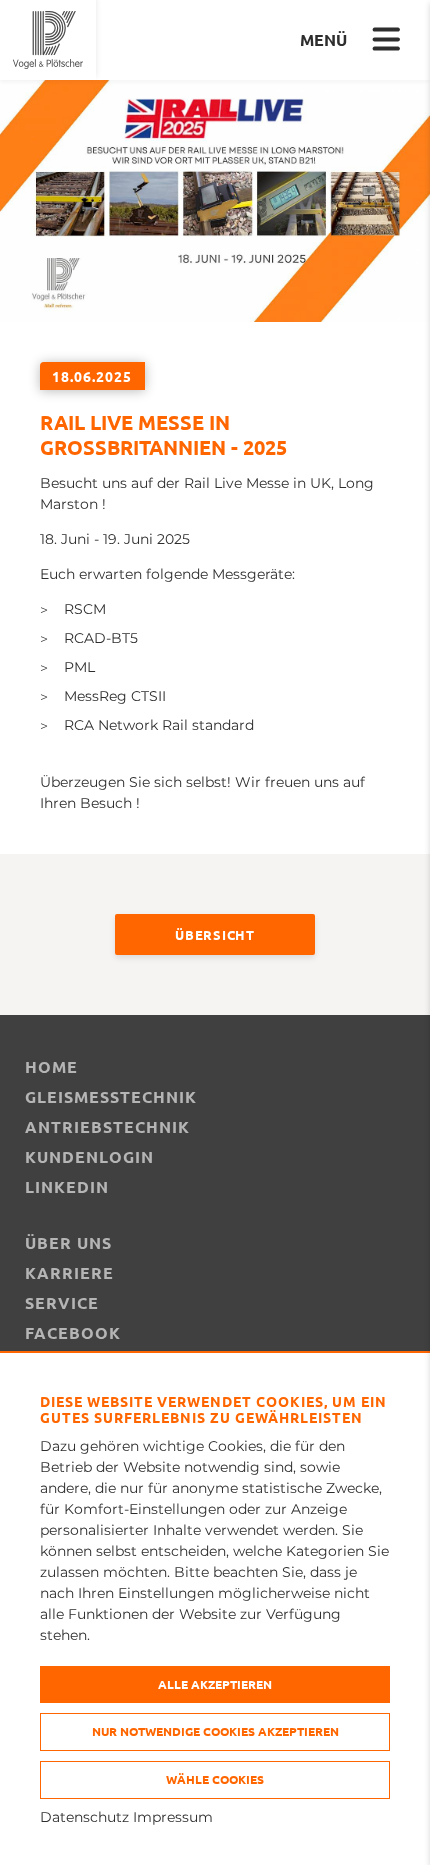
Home (51, 1066)
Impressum (173, 1817)
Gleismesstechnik (111, 1096)
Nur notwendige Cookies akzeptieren (215, 1731)
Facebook (73, 1332)
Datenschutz (84, 1817)
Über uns (68, 1242)
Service (62, 1302)
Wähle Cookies (215, 1779)
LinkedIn (67, 1186)
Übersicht (214, 934)
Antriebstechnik (107, 1126)
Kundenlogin (89, 1156)
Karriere (69, 1272)
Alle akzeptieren (215, 1684)
